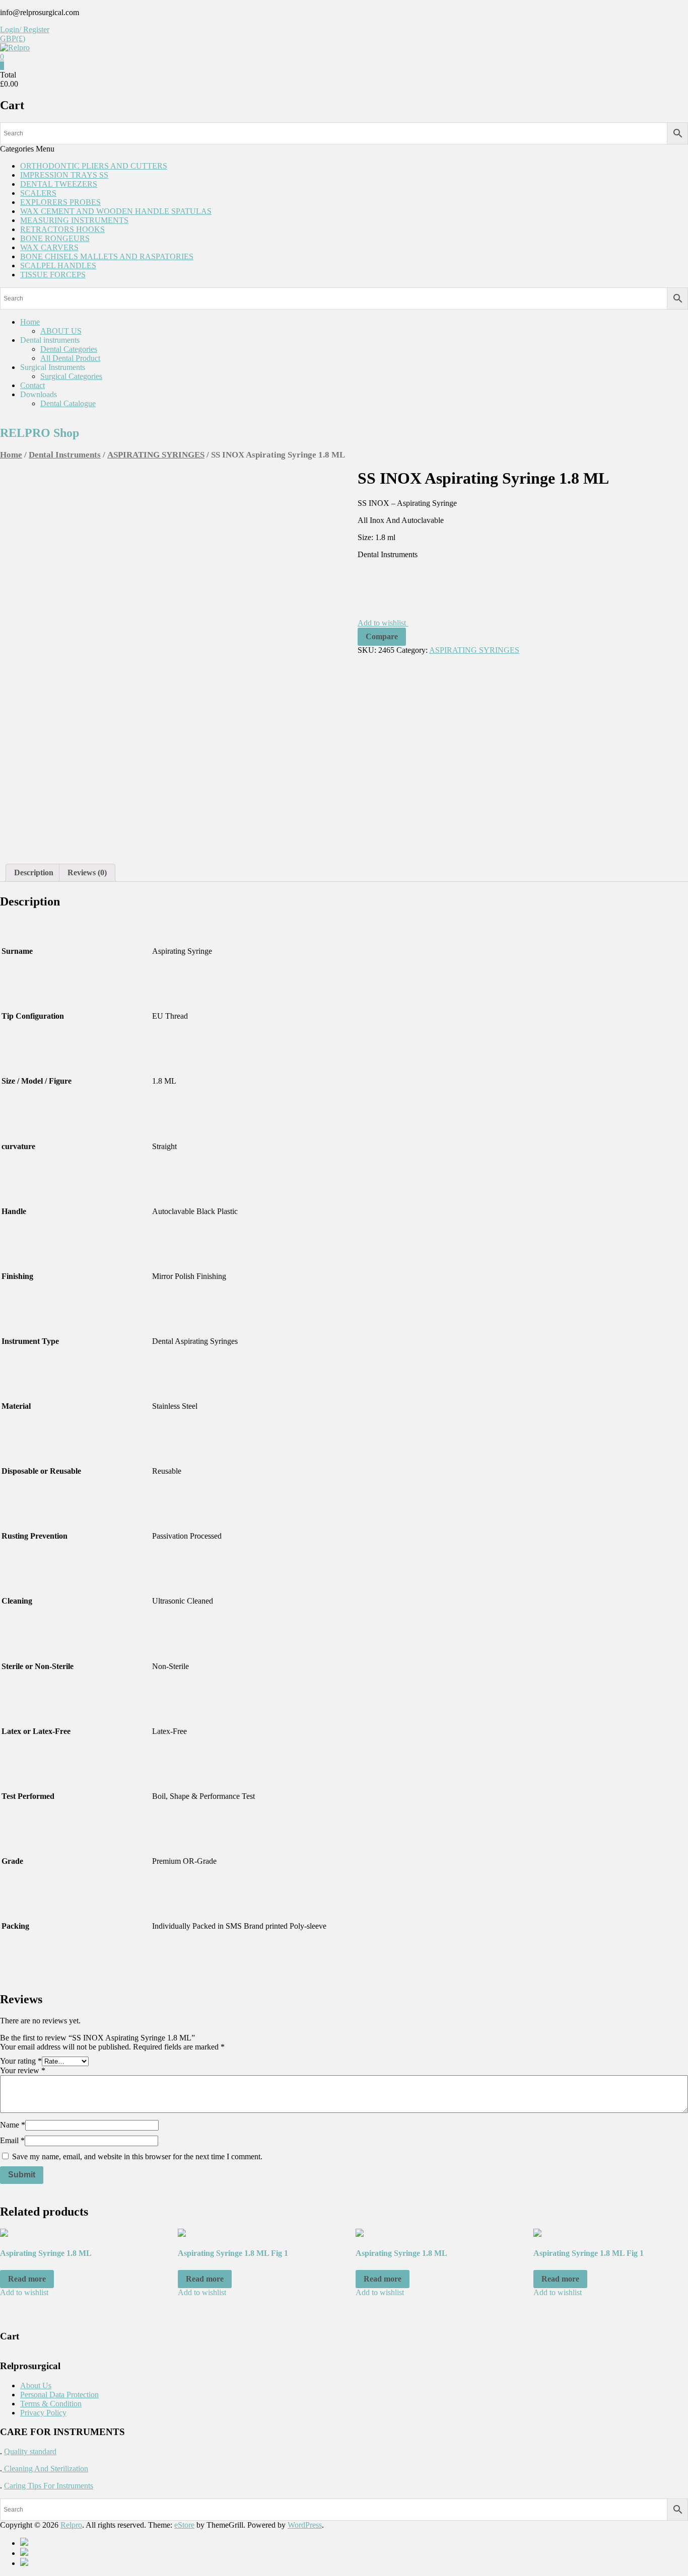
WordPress (305, 2525)
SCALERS (38, 193)
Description (34, 873)
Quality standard (30, 2451)
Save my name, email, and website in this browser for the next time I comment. (137, 2156)
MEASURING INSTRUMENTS (74, 220)
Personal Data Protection (59, 2395)
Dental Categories (69, 349)
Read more (27, 2279)
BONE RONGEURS (55, 238)
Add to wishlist (383, 623)
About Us (36, 2385)
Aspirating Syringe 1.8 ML (46, 2253)
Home (30, 322)
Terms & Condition (51, 2404)
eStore (184, 2525)
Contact (32, 385)
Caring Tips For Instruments (49, 2486)
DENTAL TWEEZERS (59, 184)
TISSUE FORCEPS (53, 275)
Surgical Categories (71, 376)
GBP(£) (13, 39)
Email (12, 2140)
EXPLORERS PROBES (60, 202)
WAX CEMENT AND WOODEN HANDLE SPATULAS (116, 211)
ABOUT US (61, 331)
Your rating (21, 2061)
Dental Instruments (65, 455)
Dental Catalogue (68, 403)
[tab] (34, 873)
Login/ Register (25, 29)
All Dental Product (70, 358)
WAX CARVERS (49, 247)
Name (13, 2125)
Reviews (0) (87, 873)
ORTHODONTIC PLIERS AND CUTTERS (94, 166)
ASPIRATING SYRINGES (156, 455)
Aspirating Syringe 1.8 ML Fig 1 (233, 2253)
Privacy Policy (43, 2413)
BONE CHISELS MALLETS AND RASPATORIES (107, 256)
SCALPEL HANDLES (58, 266)
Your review (23, 2070)
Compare (382, 636)
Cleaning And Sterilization (45, 2469)
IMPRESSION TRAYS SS (64, 175)
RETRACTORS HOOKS (62, 229)
